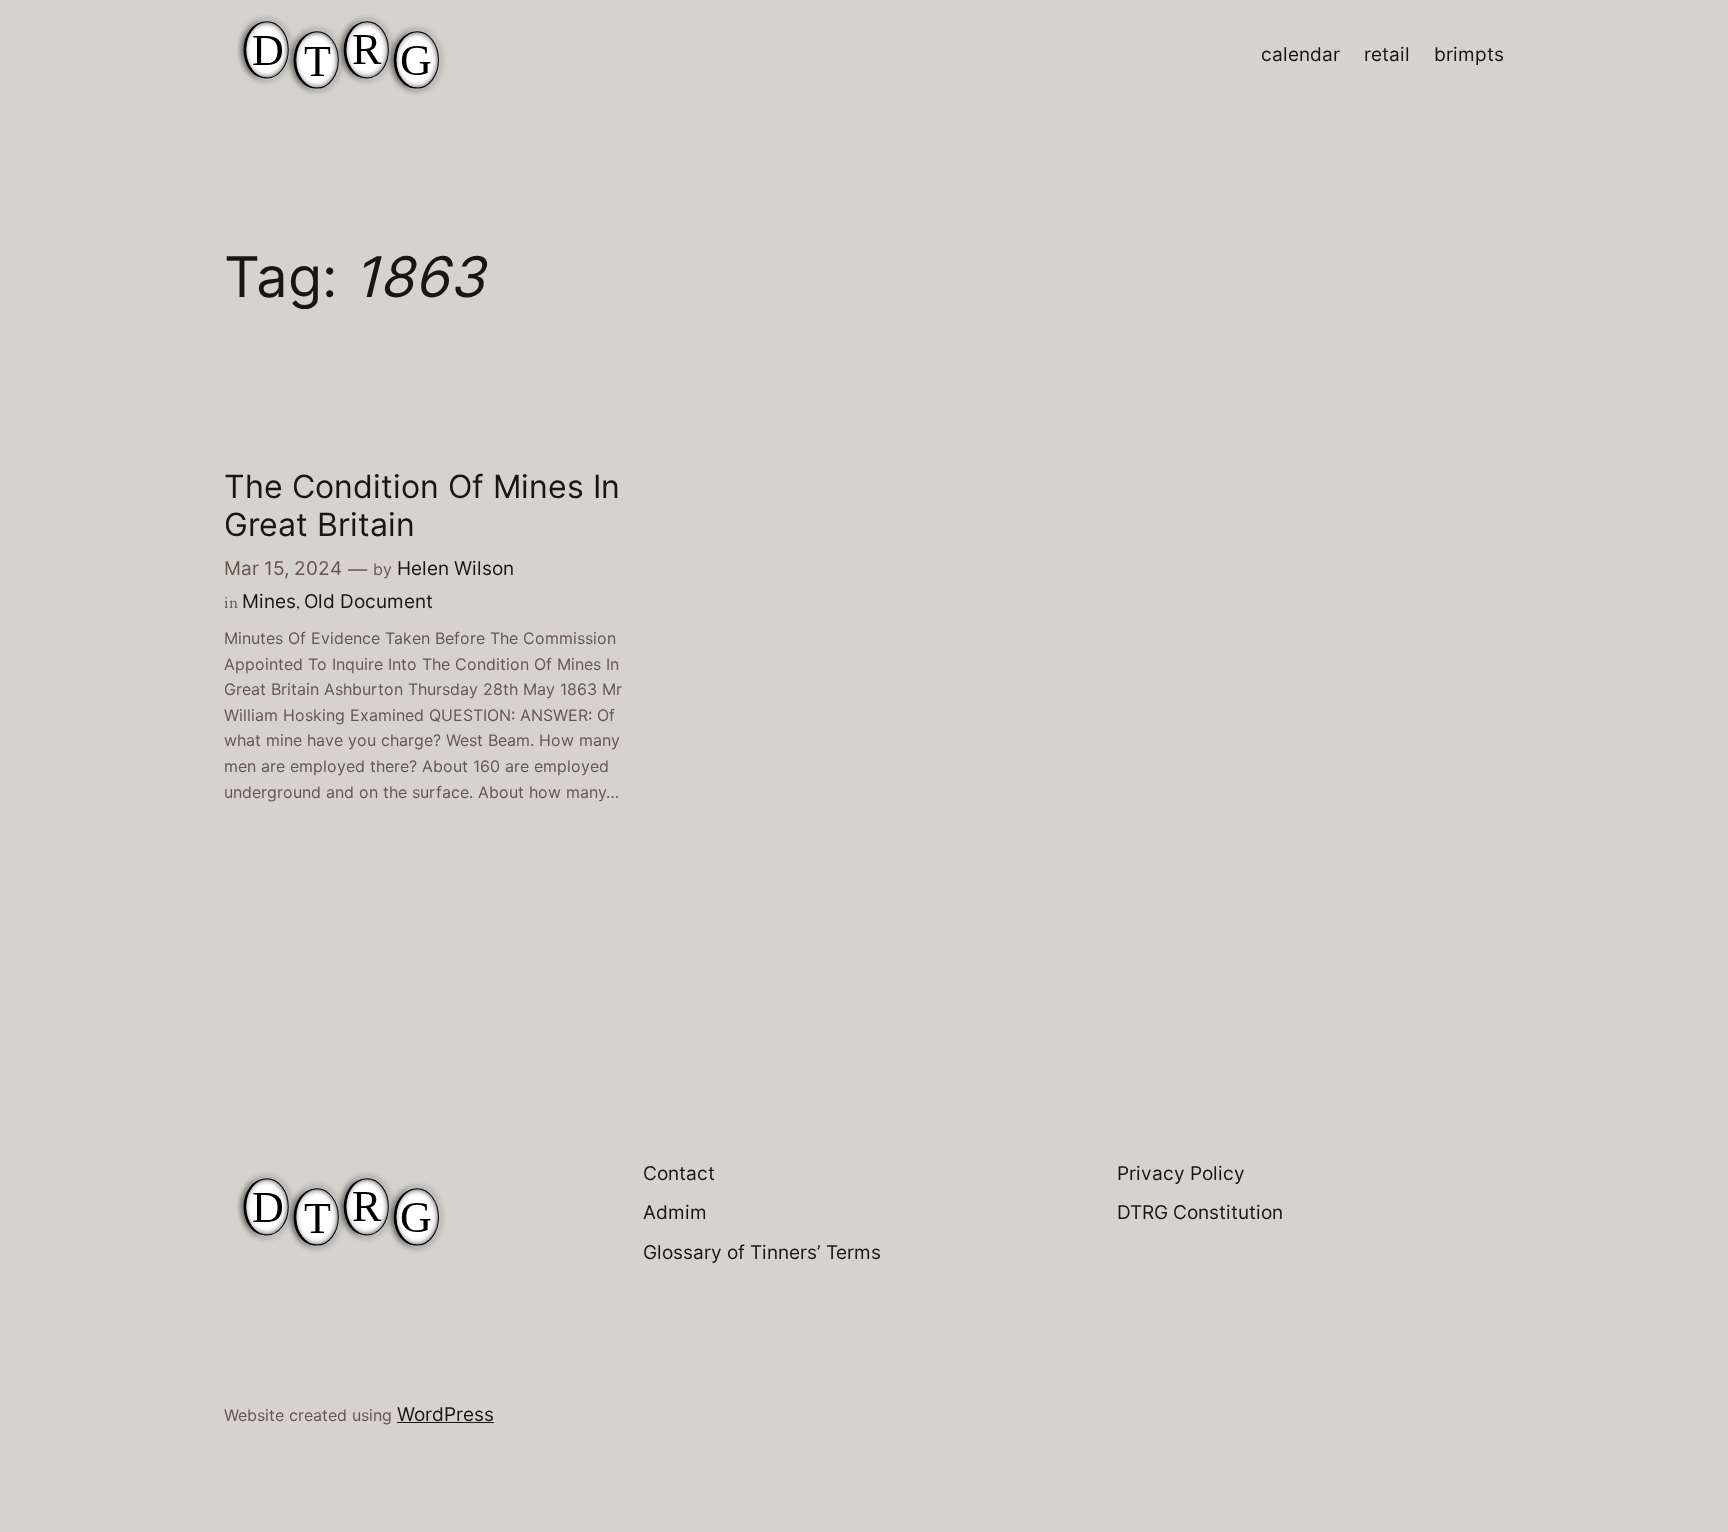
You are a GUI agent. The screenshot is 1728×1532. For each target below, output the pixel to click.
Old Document (368, 601)
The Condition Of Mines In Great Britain (422, 506)
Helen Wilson (455, 568)
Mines (269, 601)
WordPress (445, 1414)
